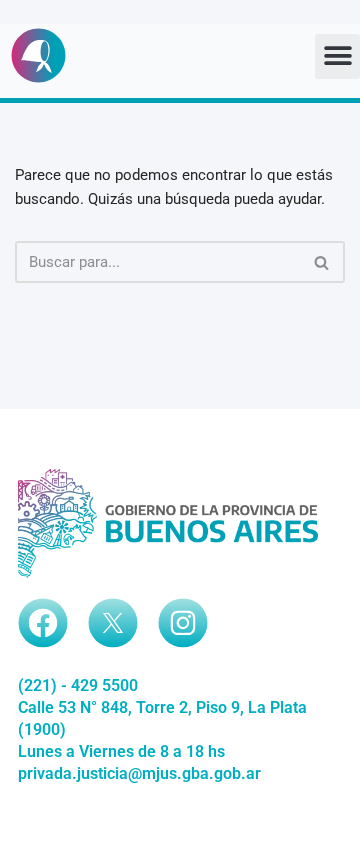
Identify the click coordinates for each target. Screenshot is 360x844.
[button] (337, 56)
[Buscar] (322, 262)
